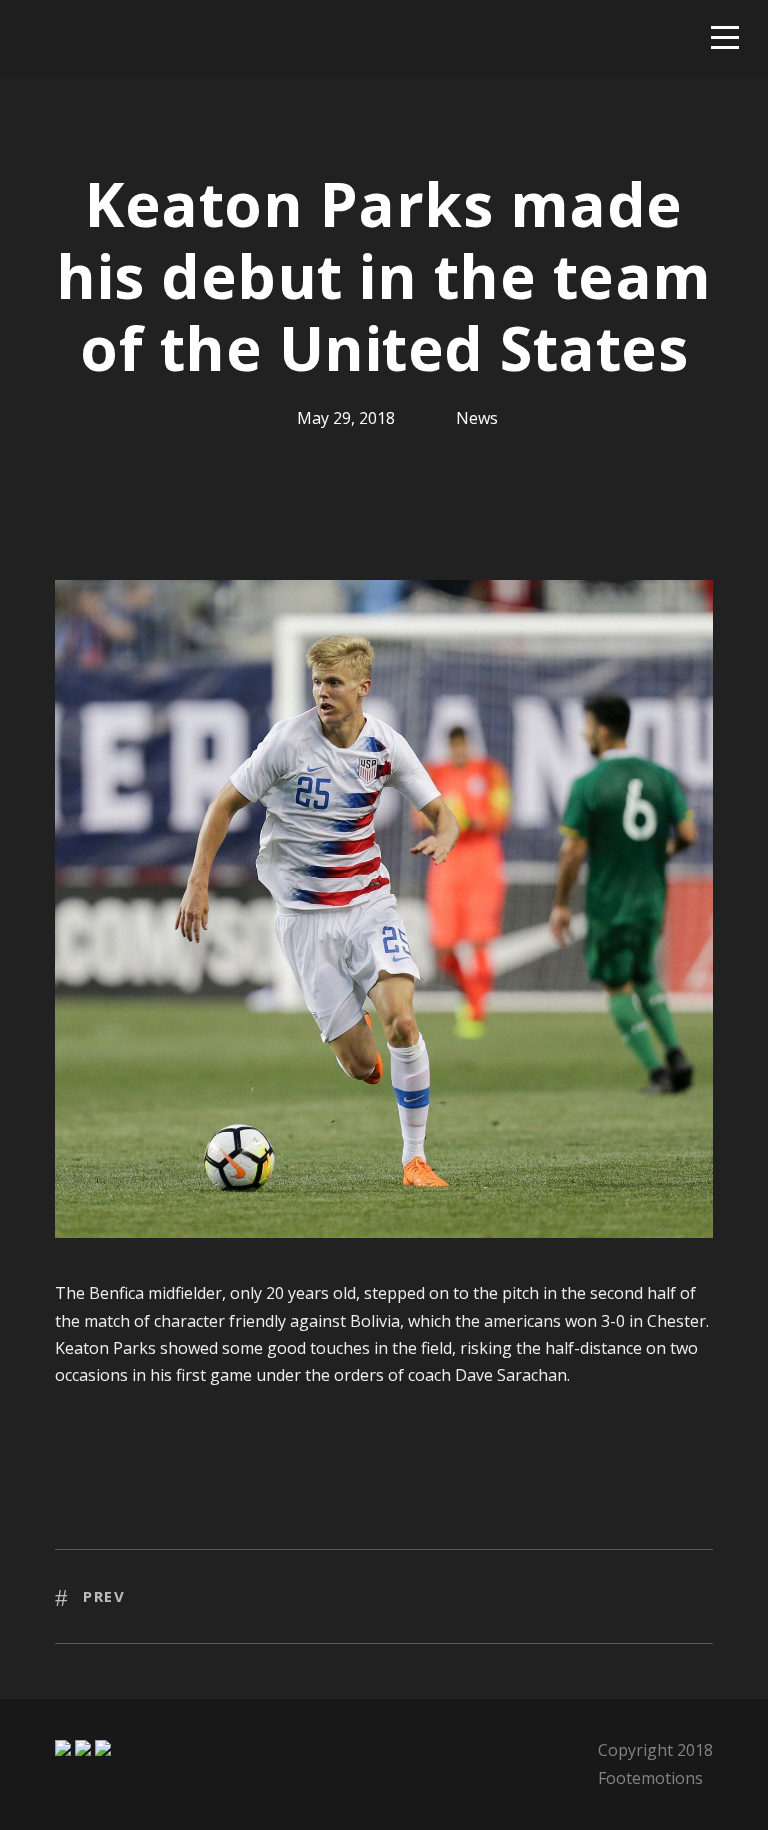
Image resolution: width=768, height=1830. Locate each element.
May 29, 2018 (346, 418)
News (477, 418)
